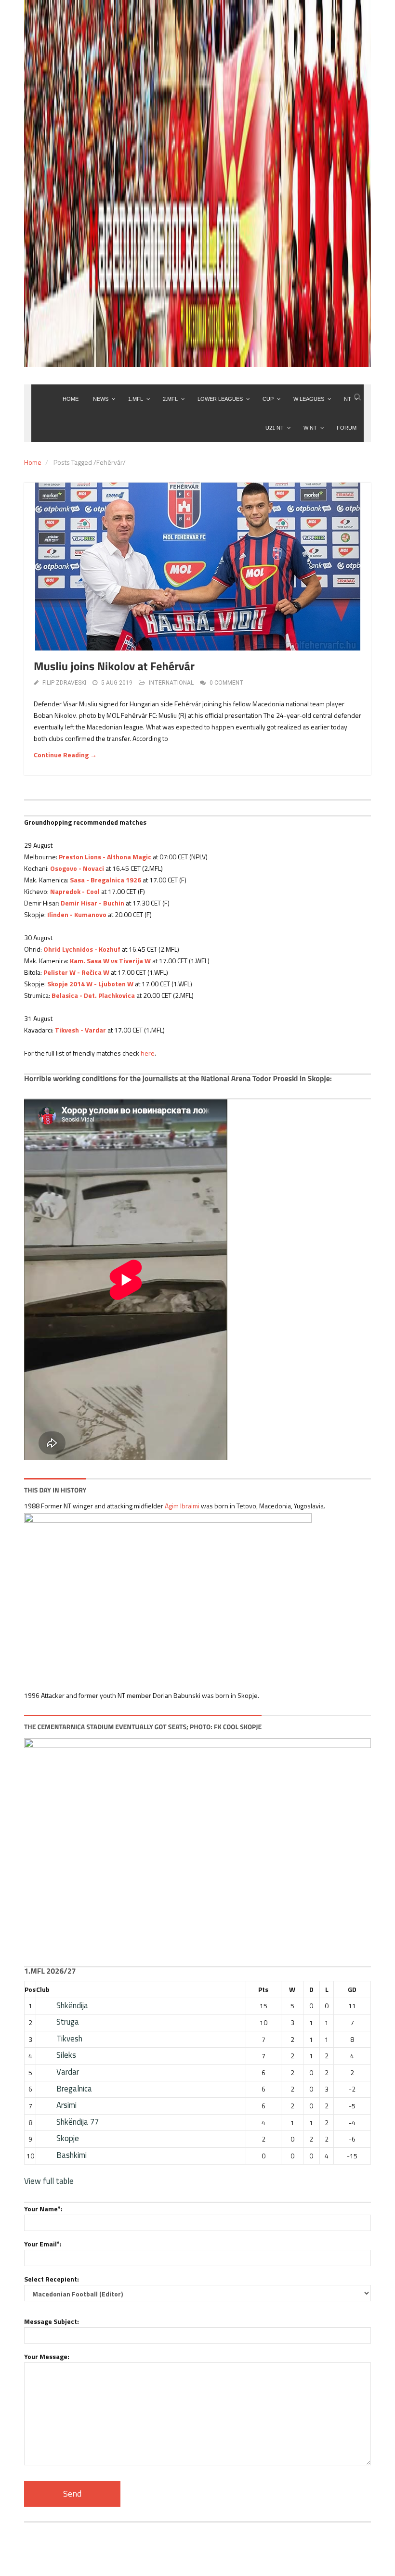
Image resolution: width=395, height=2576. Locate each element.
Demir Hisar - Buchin (92, 903)
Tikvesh (69, 2039)
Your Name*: (43, 2209)
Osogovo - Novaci (77, 868)
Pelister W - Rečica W (76, 972)
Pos (30, 1989)
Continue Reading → (65, 755)
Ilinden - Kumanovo (77, 914)
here (148, 1053)
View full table (49, 2181)
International (171, 683)
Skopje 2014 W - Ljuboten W (90, 984)
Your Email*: (43, 2244)
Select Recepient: (52, 2279)
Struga (68, 2022)
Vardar (68, 2072)
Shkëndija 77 (78, 2122)
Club (43, 1989)
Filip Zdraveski (64, 683)
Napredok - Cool (75, 891)
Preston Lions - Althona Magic (105, 857)
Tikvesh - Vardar (80, 1030)
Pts (263, 1989)
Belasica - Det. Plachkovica (93, 995)
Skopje (68, 2138)
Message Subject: (52, 2321)
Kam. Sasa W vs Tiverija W (110, 961)
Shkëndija (72, 2005)
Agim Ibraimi (182, 1506)
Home (33, 462)
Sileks (66, 2055)
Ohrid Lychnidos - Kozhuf (82, 949)
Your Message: (47, 2356)
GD (352, 1989)
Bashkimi (72, 2155)
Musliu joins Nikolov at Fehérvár (114, 666)
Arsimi (66, 2105)
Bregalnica (74, 2089)
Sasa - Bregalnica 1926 (105, 880)
